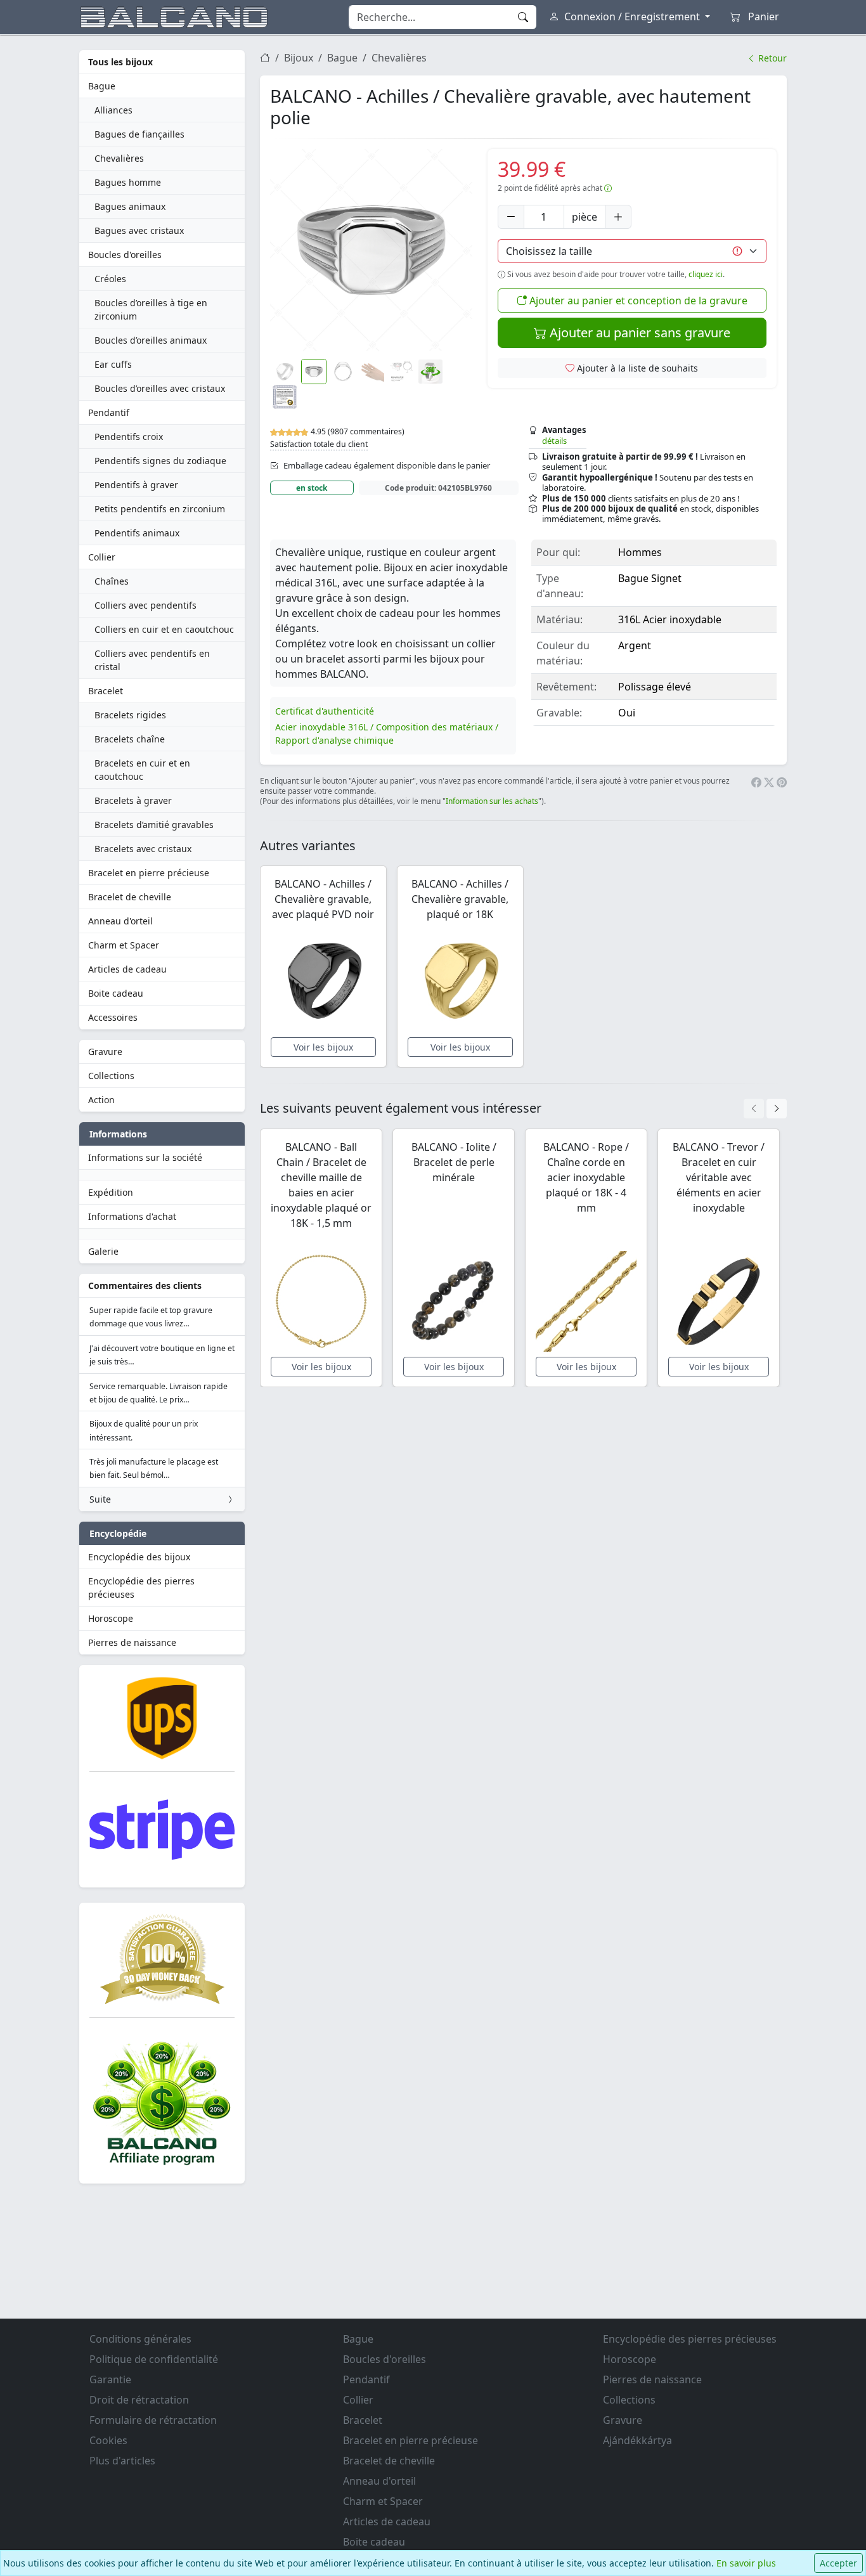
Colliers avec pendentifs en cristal (152, 660)
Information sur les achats (492, 801)
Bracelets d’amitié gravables (154, 825)
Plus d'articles (122, 2461)
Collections (111, 1076)
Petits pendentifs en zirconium (160, 509)
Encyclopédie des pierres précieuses (141, 1588)
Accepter (838, 2563)
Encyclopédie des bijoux (139, 1557)
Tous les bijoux (120, 62)
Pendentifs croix (129, 437)
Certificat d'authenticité (325, 711)
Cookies (108, 2440)
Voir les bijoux (323, 1047)
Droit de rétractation (139, 2400)
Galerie (103, 1251)
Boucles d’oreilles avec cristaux (160, 388)
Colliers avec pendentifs (145, 605)
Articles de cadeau (127, 969)
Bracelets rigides (130, 715)
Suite (100, 1499)
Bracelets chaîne (130, 739)
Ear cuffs (113, 364)
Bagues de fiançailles (139, 134)
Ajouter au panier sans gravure (638, 333)
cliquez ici (706, 274)
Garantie (110, 2379)
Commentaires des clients (145, 1285)
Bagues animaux (130, 206)
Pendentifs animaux (137, 533)
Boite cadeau (116, 993)
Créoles (110, 279)
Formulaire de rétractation (153, 2420)
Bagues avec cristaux (139, 230)
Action (101, 1100)
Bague (102, 86)
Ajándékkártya (637, 2440)
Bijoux (299, 58)
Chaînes (112, 581)
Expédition (111, 1192)
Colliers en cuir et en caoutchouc (164, 629)
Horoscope (111, 1618)
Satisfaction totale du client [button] (319, 444)
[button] (371, 250)
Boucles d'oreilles (125, 255)
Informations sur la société (145, 1157)
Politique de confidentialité (154, 2359)
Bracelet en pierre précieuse (149, 873)
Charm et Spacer (124, 945)
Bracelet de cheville (130, 897)
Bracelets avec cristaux (143, 849)
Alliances (113, 110)
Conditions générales (140, 2339)
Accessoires (113, 1017)
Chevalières (119, 158)
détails (554, 441)
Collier (102, 557)
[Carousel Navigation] (765, 1109)
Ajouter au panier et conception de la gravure (637, 301)
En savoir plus (746, 2563)
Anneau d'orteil (120, 921)
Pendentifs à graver (136, 485)
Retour (771, 58)
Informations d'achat (132, 1216)
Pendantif (109, 412)
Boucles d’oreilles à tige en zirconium (151, 309)
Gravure (105, 1052)
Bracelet (106, 691)
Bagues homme (128, 182)
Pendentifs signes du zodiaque (160, 461)
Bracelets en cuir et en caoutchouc (142, 770)
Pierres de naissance (132, 1642)
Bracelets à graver (133, 800)
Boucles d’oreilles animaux (151, 340)
